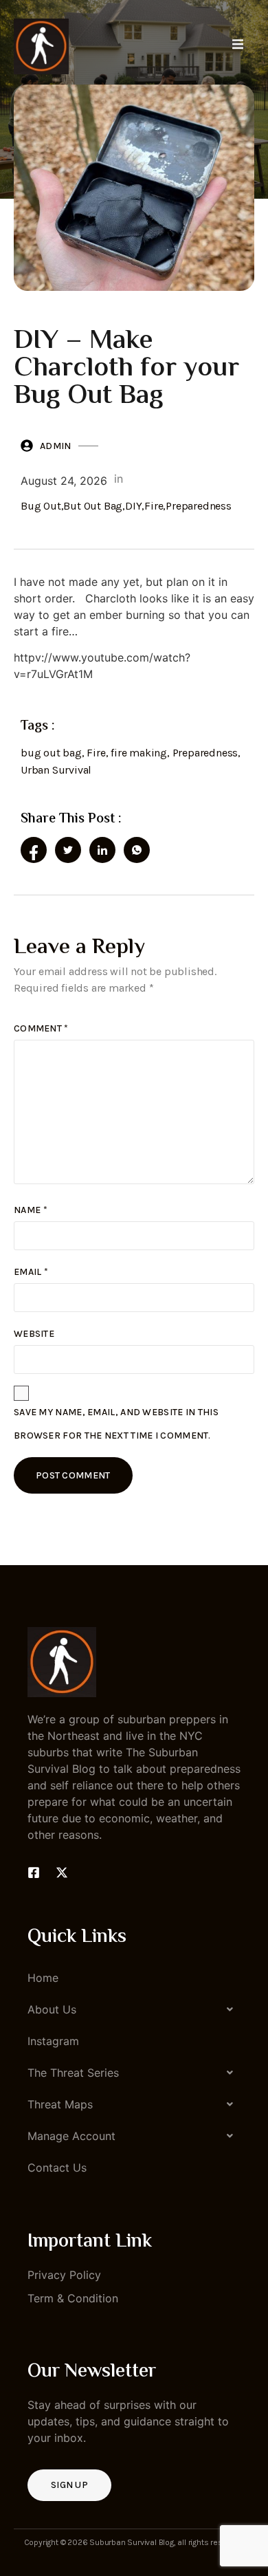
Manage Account (71, 2136)
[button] (134, 2009)
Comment (41, 1028)
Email (31, 1272)
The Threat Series (73, 2073)
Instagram (53, 2041)
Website (34, 1334)
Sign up (69, 2485)
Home (43, 1978)
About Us (52, 2009)
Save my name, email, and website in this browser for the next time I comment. (116, 1424)
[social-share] (34, 850)
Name (31, 1210)
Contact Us (57, 2168)
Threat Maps (60, 2104)
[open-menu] (238, 46)
